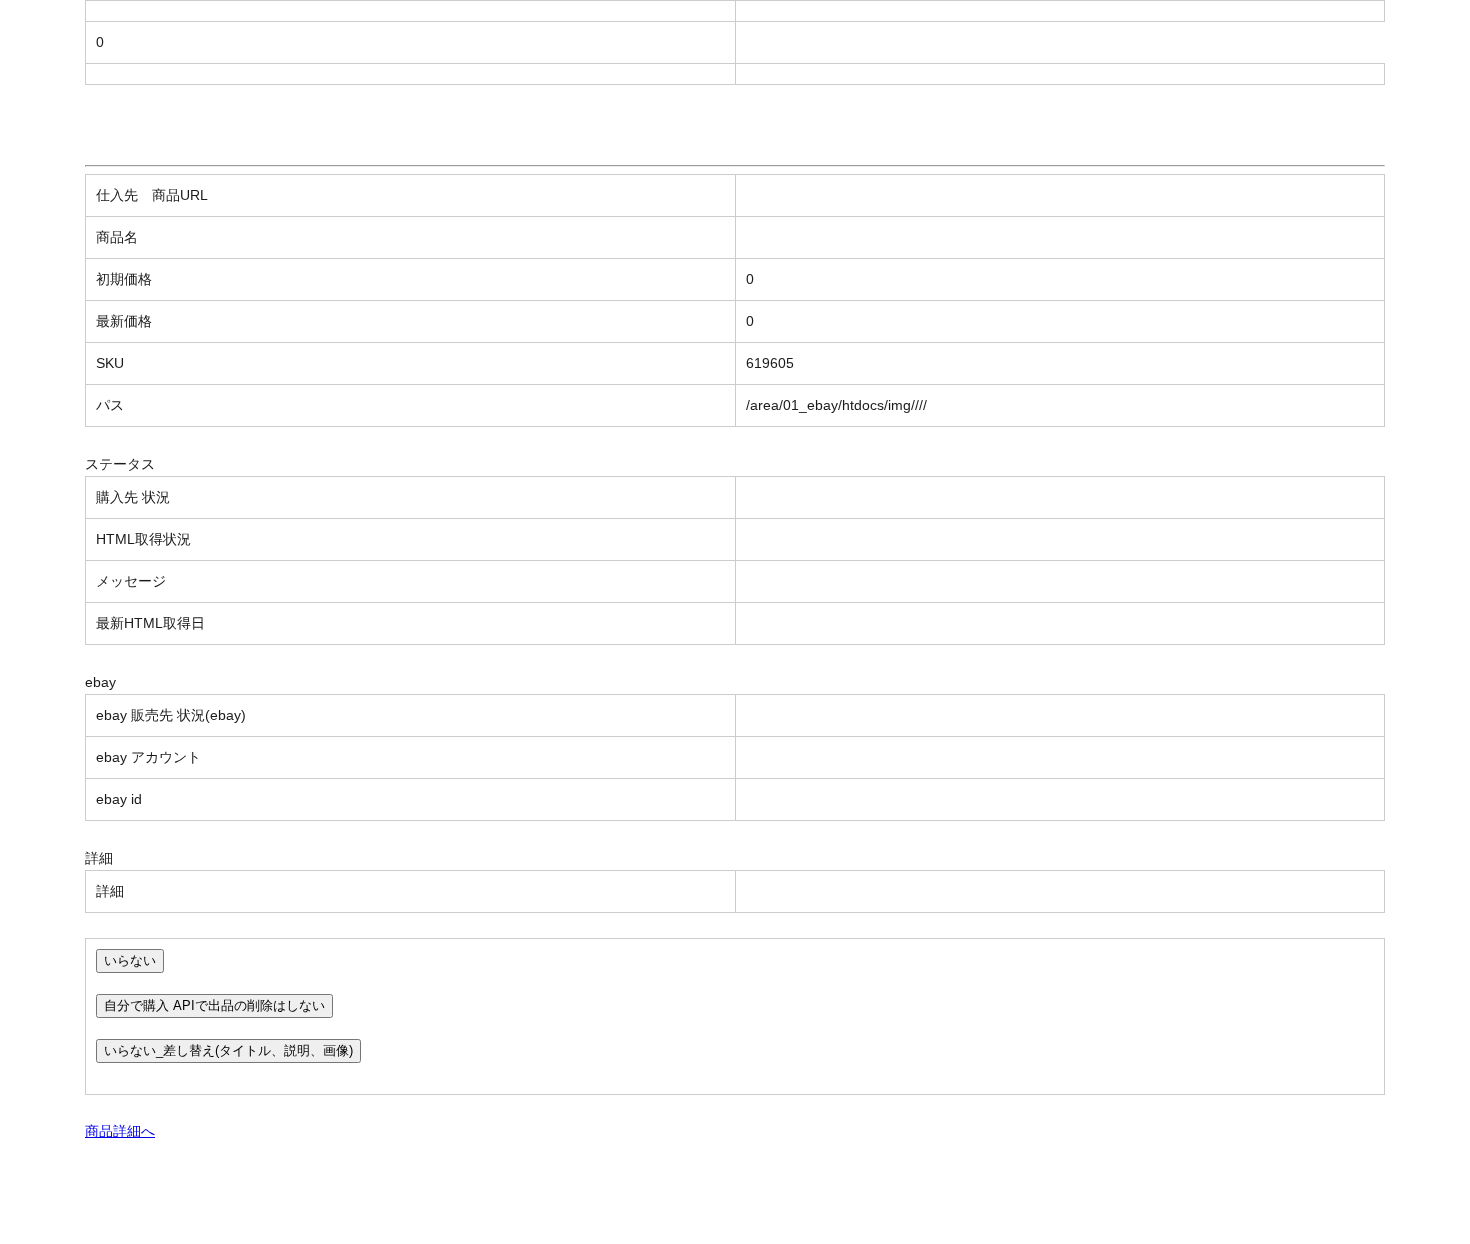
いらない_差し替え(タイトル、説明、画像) (228, 1050)
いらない (130, 960)
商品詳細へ (120, 1131)
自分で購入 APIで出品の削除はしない (214, 1005)
